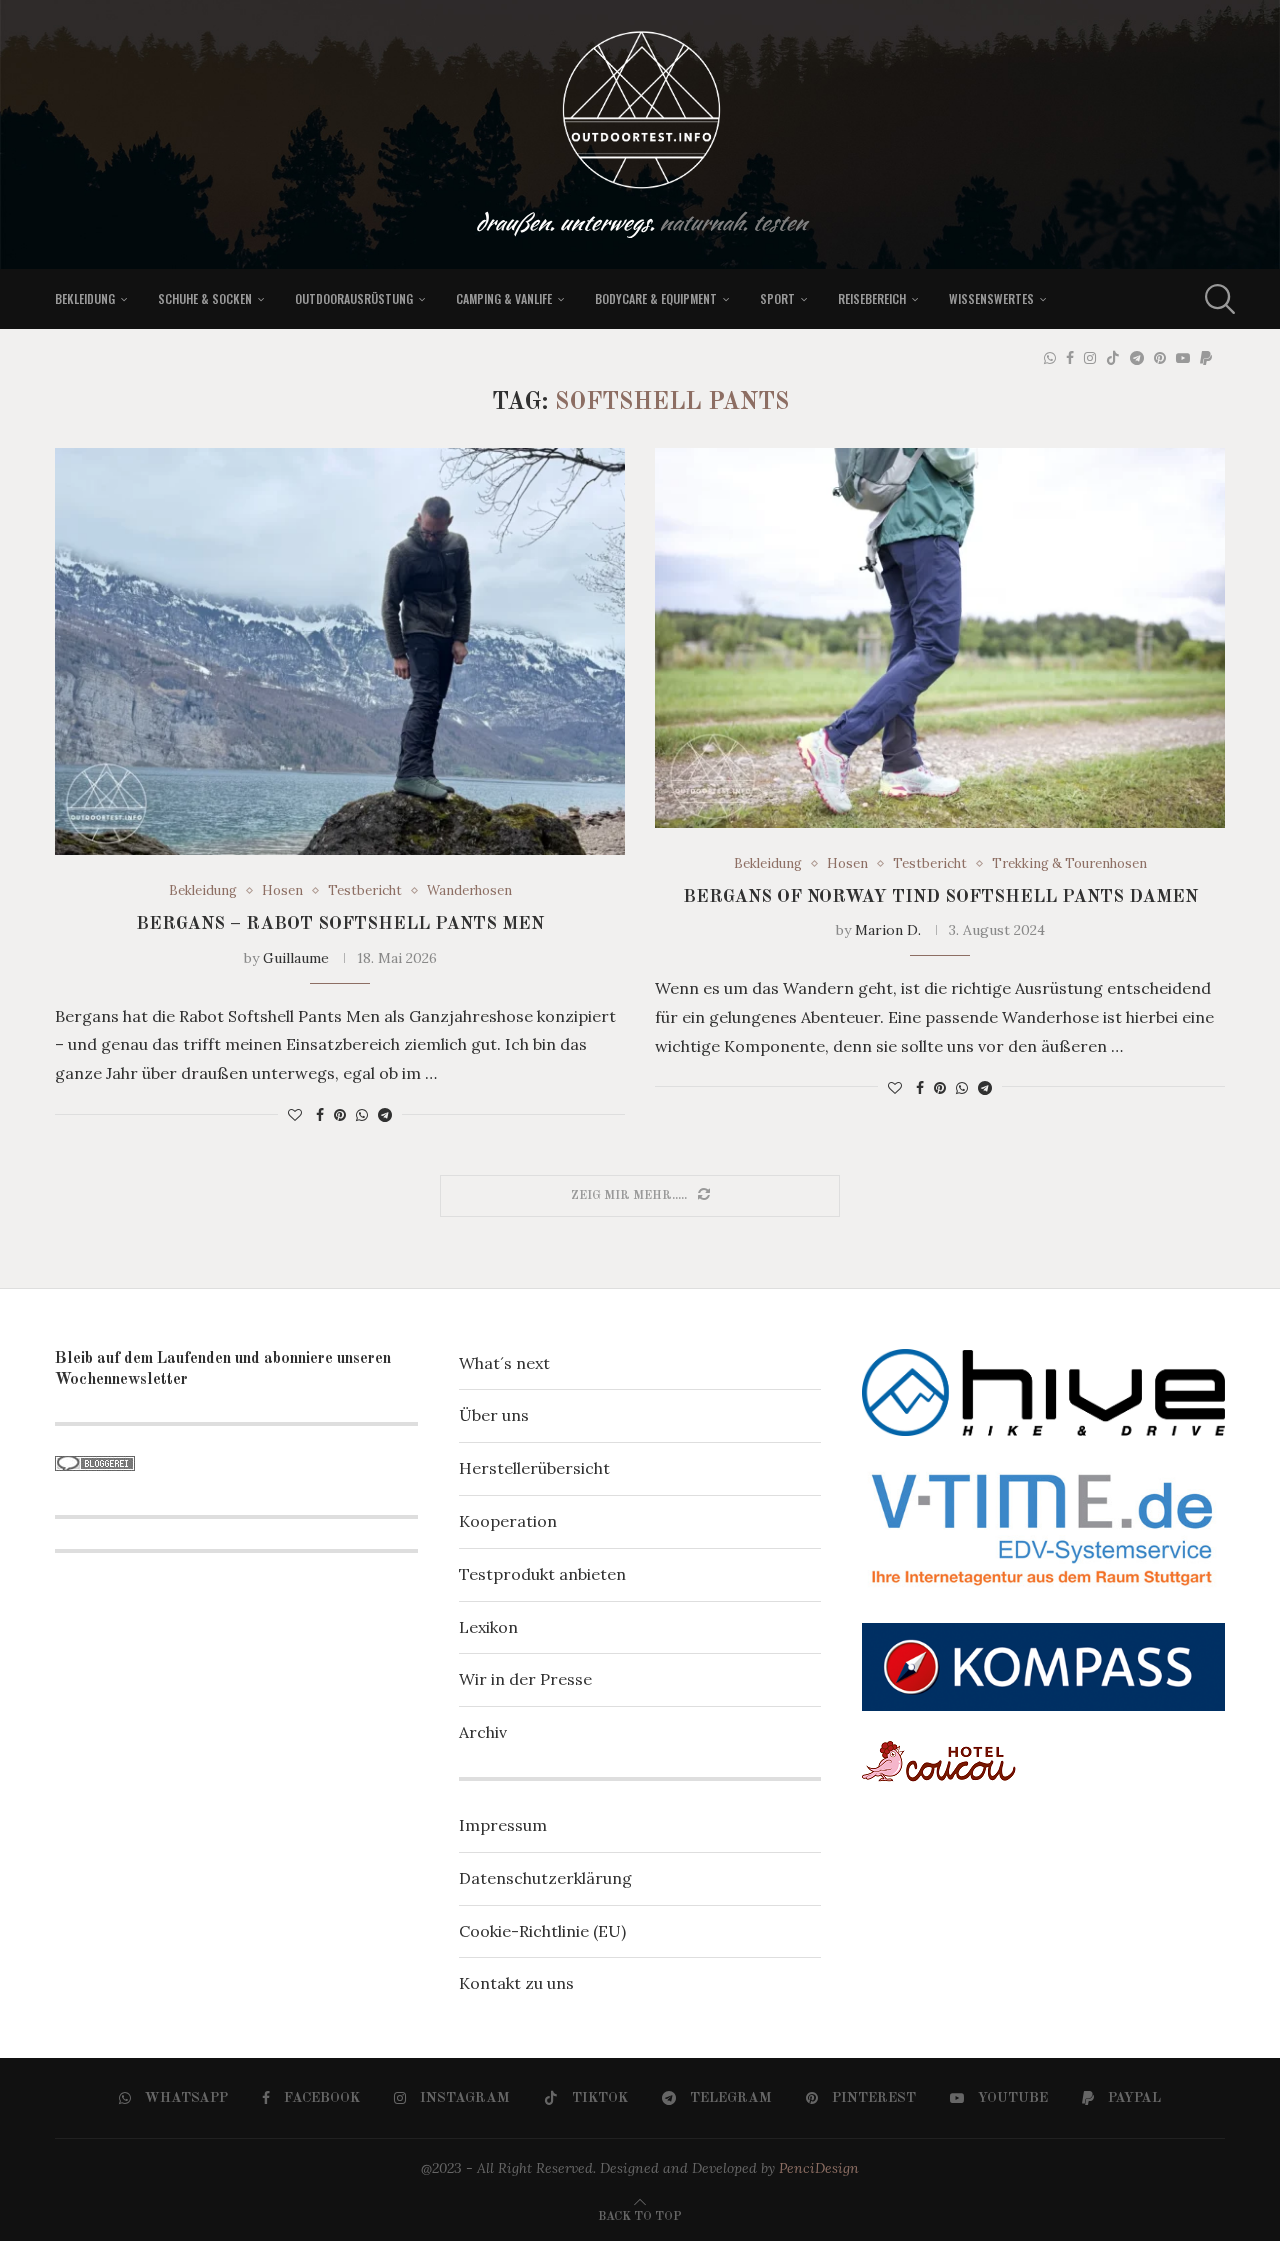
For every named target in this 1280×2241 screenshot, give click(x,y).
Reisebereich (872, 298)
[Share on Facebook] (320, 1115)
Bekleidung (85, 298)
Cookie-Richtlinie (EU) (542, 1931)
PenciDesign (819, 2168)
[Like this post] (295, 1115)
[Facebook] (1070, 358)
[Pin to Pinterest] (340, 1115)
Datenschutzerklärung (545, 1878)
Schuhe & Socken (205, 298)
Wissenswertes (991, 298)
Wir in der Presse (525, 1679)
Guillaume (296, 958)
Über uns (494, 1415)
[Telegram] (1137, 358)
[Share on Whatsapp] (362, 1115)
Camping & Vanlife (504, 298)
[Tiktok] (1113, 358)
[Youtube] (1183, 358)
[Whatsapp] (1050, 358)
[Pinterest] (1160, 358)
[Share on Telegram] (385, 1115)
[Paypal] (1206, 358)
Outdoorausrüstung (354, 298)
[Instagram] (1090, 358)
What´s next (504, 1363)
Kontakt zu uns (516, 1983)
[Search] (1215, 299)
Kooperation (508, 1521)
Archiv (483, 1732)
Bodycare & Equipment (656, 298)
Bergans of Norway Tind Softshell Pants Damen (940, 897)
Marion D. (888, 930)
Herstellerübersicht (534, 1468)
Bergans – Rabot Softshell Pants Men (340, 924)
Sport (777, 298)
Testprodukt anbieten (542, 1574)
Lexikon (488, 1627)
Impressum (503, 1825)
